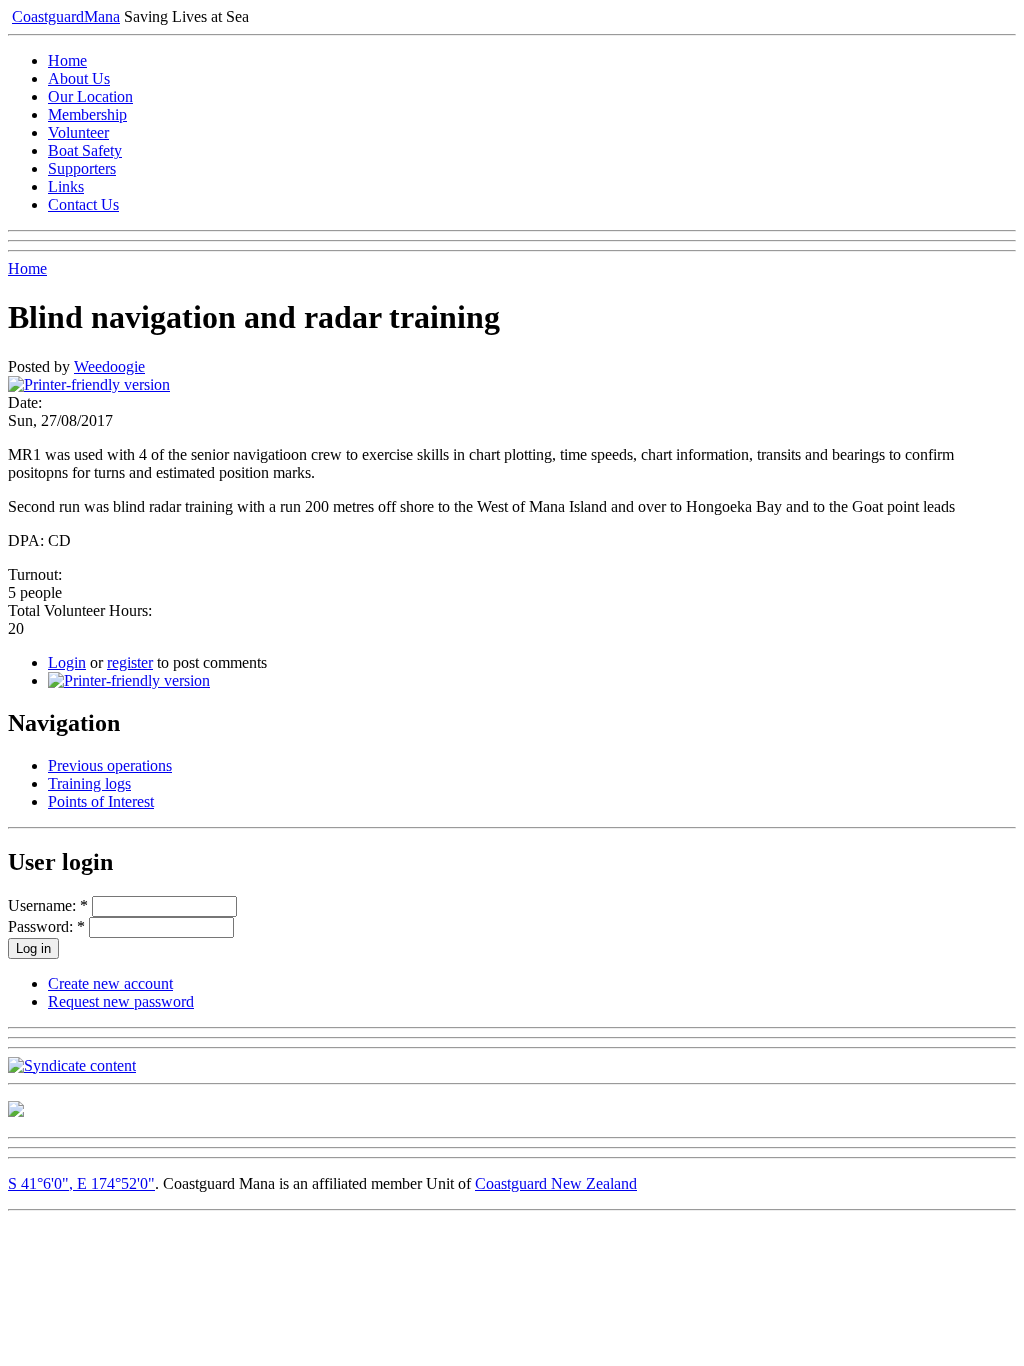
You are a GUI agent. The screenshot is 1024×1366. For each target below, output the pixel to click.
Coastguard (66, 16)
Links (66, 186)
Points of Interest (101, 801)
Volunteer (78, 132)
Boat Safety (85, 150)
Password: (46, 926)
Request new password (121, 1001)
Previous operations (110, 765)
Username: (48, 905)
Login (67, 662)
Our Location (90, 96)
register (130, 662)
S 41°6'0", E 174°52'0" (81, 1183)
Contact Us (83, 204)
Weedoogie (109, 366)
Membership (87, 114)
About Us (79, 78)
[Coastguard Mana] (16, 1111)
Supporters (82, 168)
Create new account (110, 983)
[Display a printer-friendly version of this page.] (89, 384)
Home (67, 60)
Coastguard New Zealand (556, 1183)
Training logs (89, 783)
